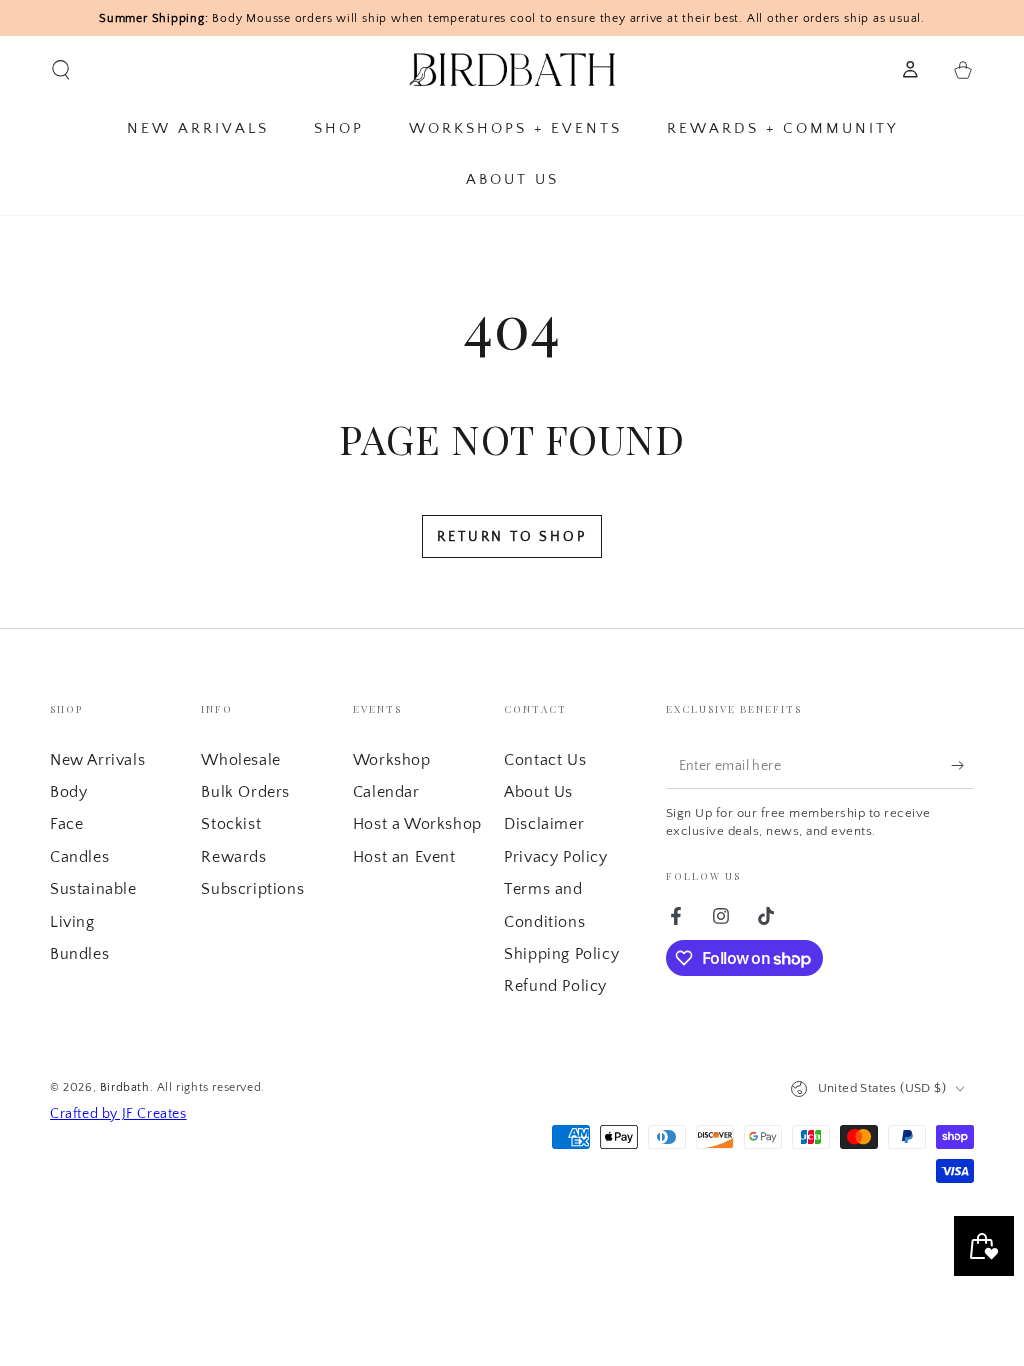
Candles (79, 857)
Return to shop (511, 537)
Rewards (233, 857)
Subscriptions (252, 889)
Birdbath (125, 1087)
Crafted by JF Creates (118, 1114)
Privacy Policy (555, 857)
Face (66, 824)
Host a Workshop (417, 824)
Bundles (79, 954)
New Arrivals (97, 760)
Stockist (231, 824)
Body (68, 792)
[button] (61, 70)
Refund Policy (555, 986)
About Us (538, 792)
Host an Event (404, 857)
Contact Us (545, 760)
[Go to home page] (512, 70)
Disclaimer (544, 824)
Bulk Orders (245, 792)
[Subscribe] (962, 766)
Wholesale (240, 760)
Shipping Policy (561, 954)
